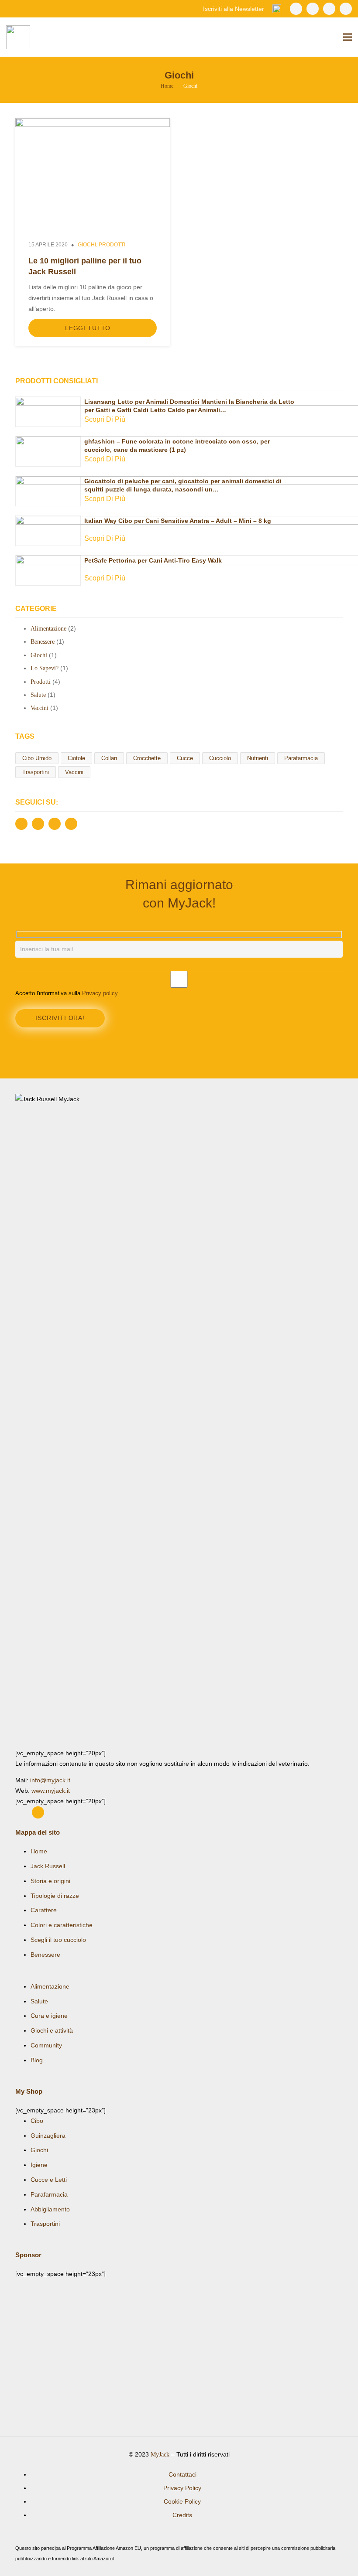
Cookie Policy (182, 2501)
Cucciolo (220, 758)
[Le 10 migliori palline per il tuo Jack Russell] (93, 123)
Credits (182, 2515)
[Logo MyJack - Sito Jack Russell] (179, 1421)
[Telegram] (346, 9)
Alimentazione (48, 629)
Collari (109, 758)
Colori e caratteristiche (62, 1925)
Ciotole (76, 758)
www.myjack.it (51, 1791)
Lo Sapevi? (45, 668)
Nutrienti (258, 758)
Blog (37, 2060)
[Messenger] (329, 9)
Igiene (39, 2165)
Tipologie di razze (55, 1896)
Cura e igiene (49, 2016)
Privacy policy (100, 993)
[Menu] (348, 37)
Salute (38, 695)
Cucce (185, 758)
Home (39, 1851)
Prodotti (112, 245)
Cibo (37, 2121)
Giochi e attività (52, 2030)
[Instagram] (313, 9)
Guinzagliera (48, 2136)
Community (46, 2045)
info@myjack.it (50, 1780)
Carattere (44, 1910)
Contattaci (182, 2474)
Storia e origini (50, 1881)
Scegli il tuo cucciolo (58, 1940)
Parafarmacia (301, 758)
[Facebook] (296, 9)
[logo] (18, 37)
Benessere (43, 642)
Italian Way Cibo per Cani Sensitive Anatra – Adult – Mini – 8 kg (178, 521)
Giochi (87, 245)
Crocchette (147, 758)
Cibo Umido (37, 758)
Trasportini (36, 772)
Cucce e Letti (49, 2180)
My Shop (29, 2091)
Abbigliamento (50, 2209)
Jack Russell (48, 1866)
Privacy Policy (182, 2488)
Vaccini (40, 708)
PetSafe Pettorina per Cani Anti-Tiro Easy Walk (153, 560)
